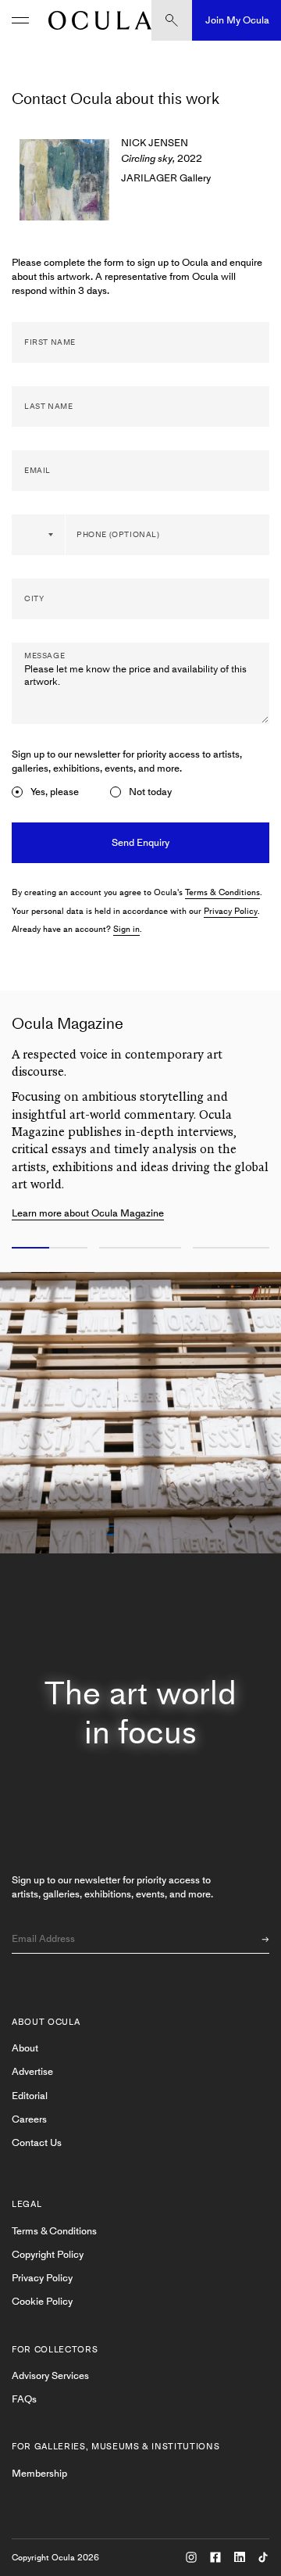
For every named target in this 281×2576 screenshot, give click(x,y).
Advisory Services (50, 2375)
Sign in (126, 929)
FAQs (24, 2399)
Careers (29, 2119)
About (25, 2048)
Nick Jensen (155, 143)
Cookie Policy (42, 2301)
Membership (39, 2473)
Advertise (32, 2071)
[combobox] (39, 535)
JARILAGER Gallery (166, 178)
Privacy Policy (231, 911)
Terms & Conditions (222, 892)
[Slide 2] (140, 1249)
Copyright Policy (48, 2254)
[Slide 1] (47, 1249)
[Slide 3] (234, 1249)
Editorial (30, 2096)
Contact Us (37, 2142)
